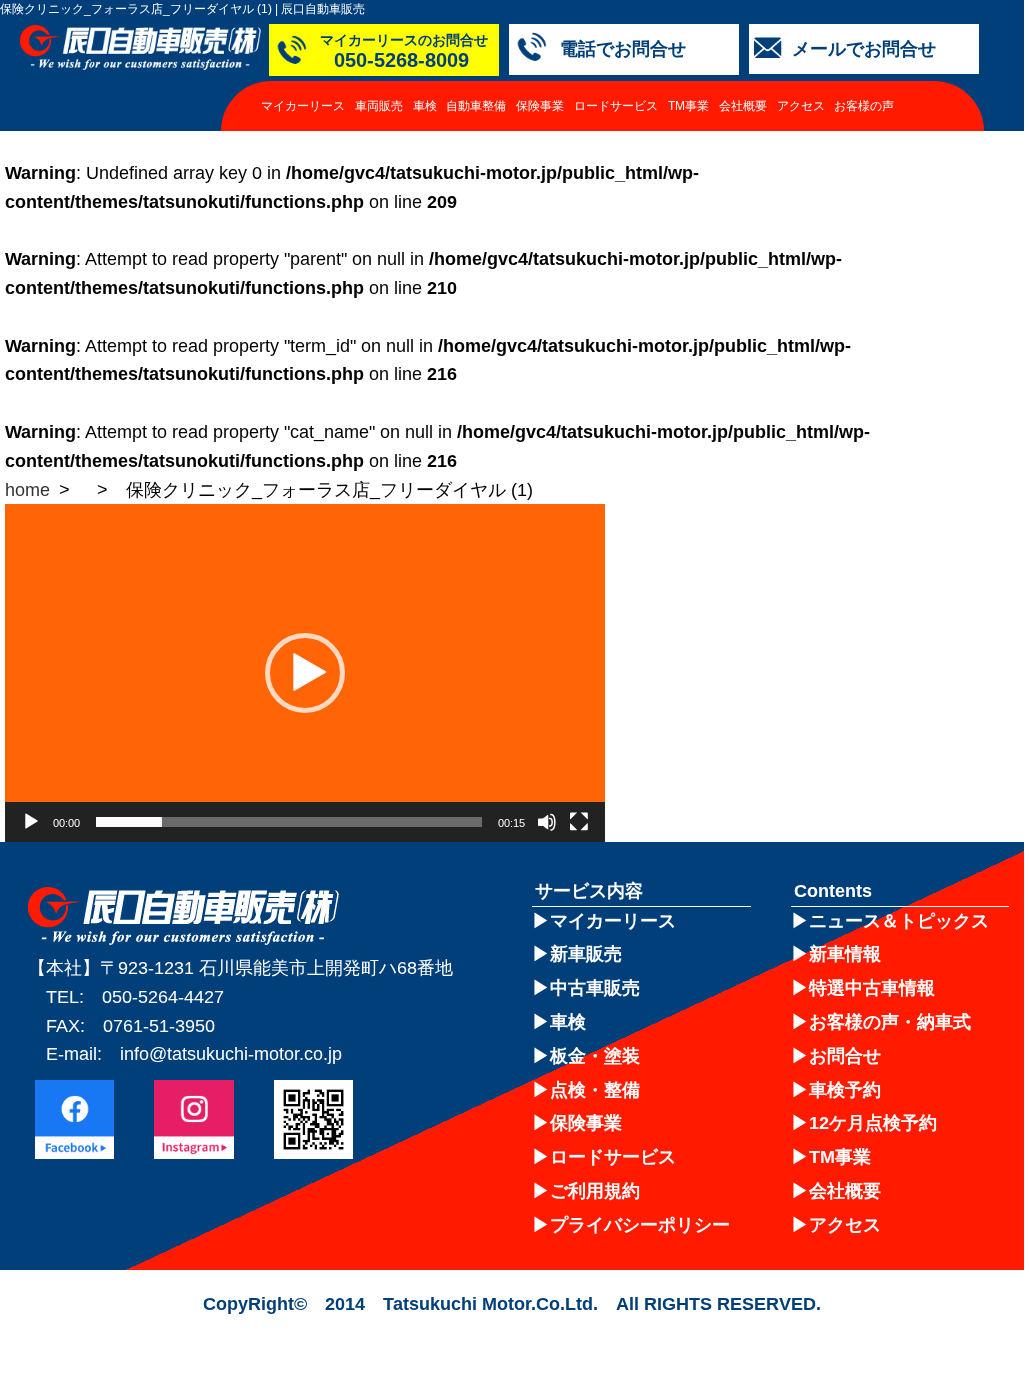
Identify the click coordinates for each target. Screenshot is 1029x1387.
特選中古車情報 (872, 988)
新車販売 (586, 954)
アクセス (801, 106)
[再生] (31, 822)
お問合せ (845, 1056)
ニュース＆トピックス (899, 921)
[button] (305, 673)
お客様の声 (864, 106)
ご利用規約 (595, 1191)
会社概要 (743, 106)
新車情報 (845, 954)
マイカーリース (303, 106)
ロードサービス (616, 106)
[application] (305, 673)
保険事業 (540, 106)
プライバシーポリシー (640, 1225)
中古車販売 (595, 988)
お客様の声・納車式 (890, 1022)
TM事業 (688, 106)
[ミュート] (547, 822)
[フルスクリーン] (579, 822)
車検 (425, 106)
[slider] (289, 822)
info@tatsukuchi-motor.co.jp (231, 1054)
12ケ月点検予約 (873, 1123)
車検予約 (845, 1090)
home (27, 490)
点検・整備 (595, 1090)
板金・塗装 (595, 1056)
